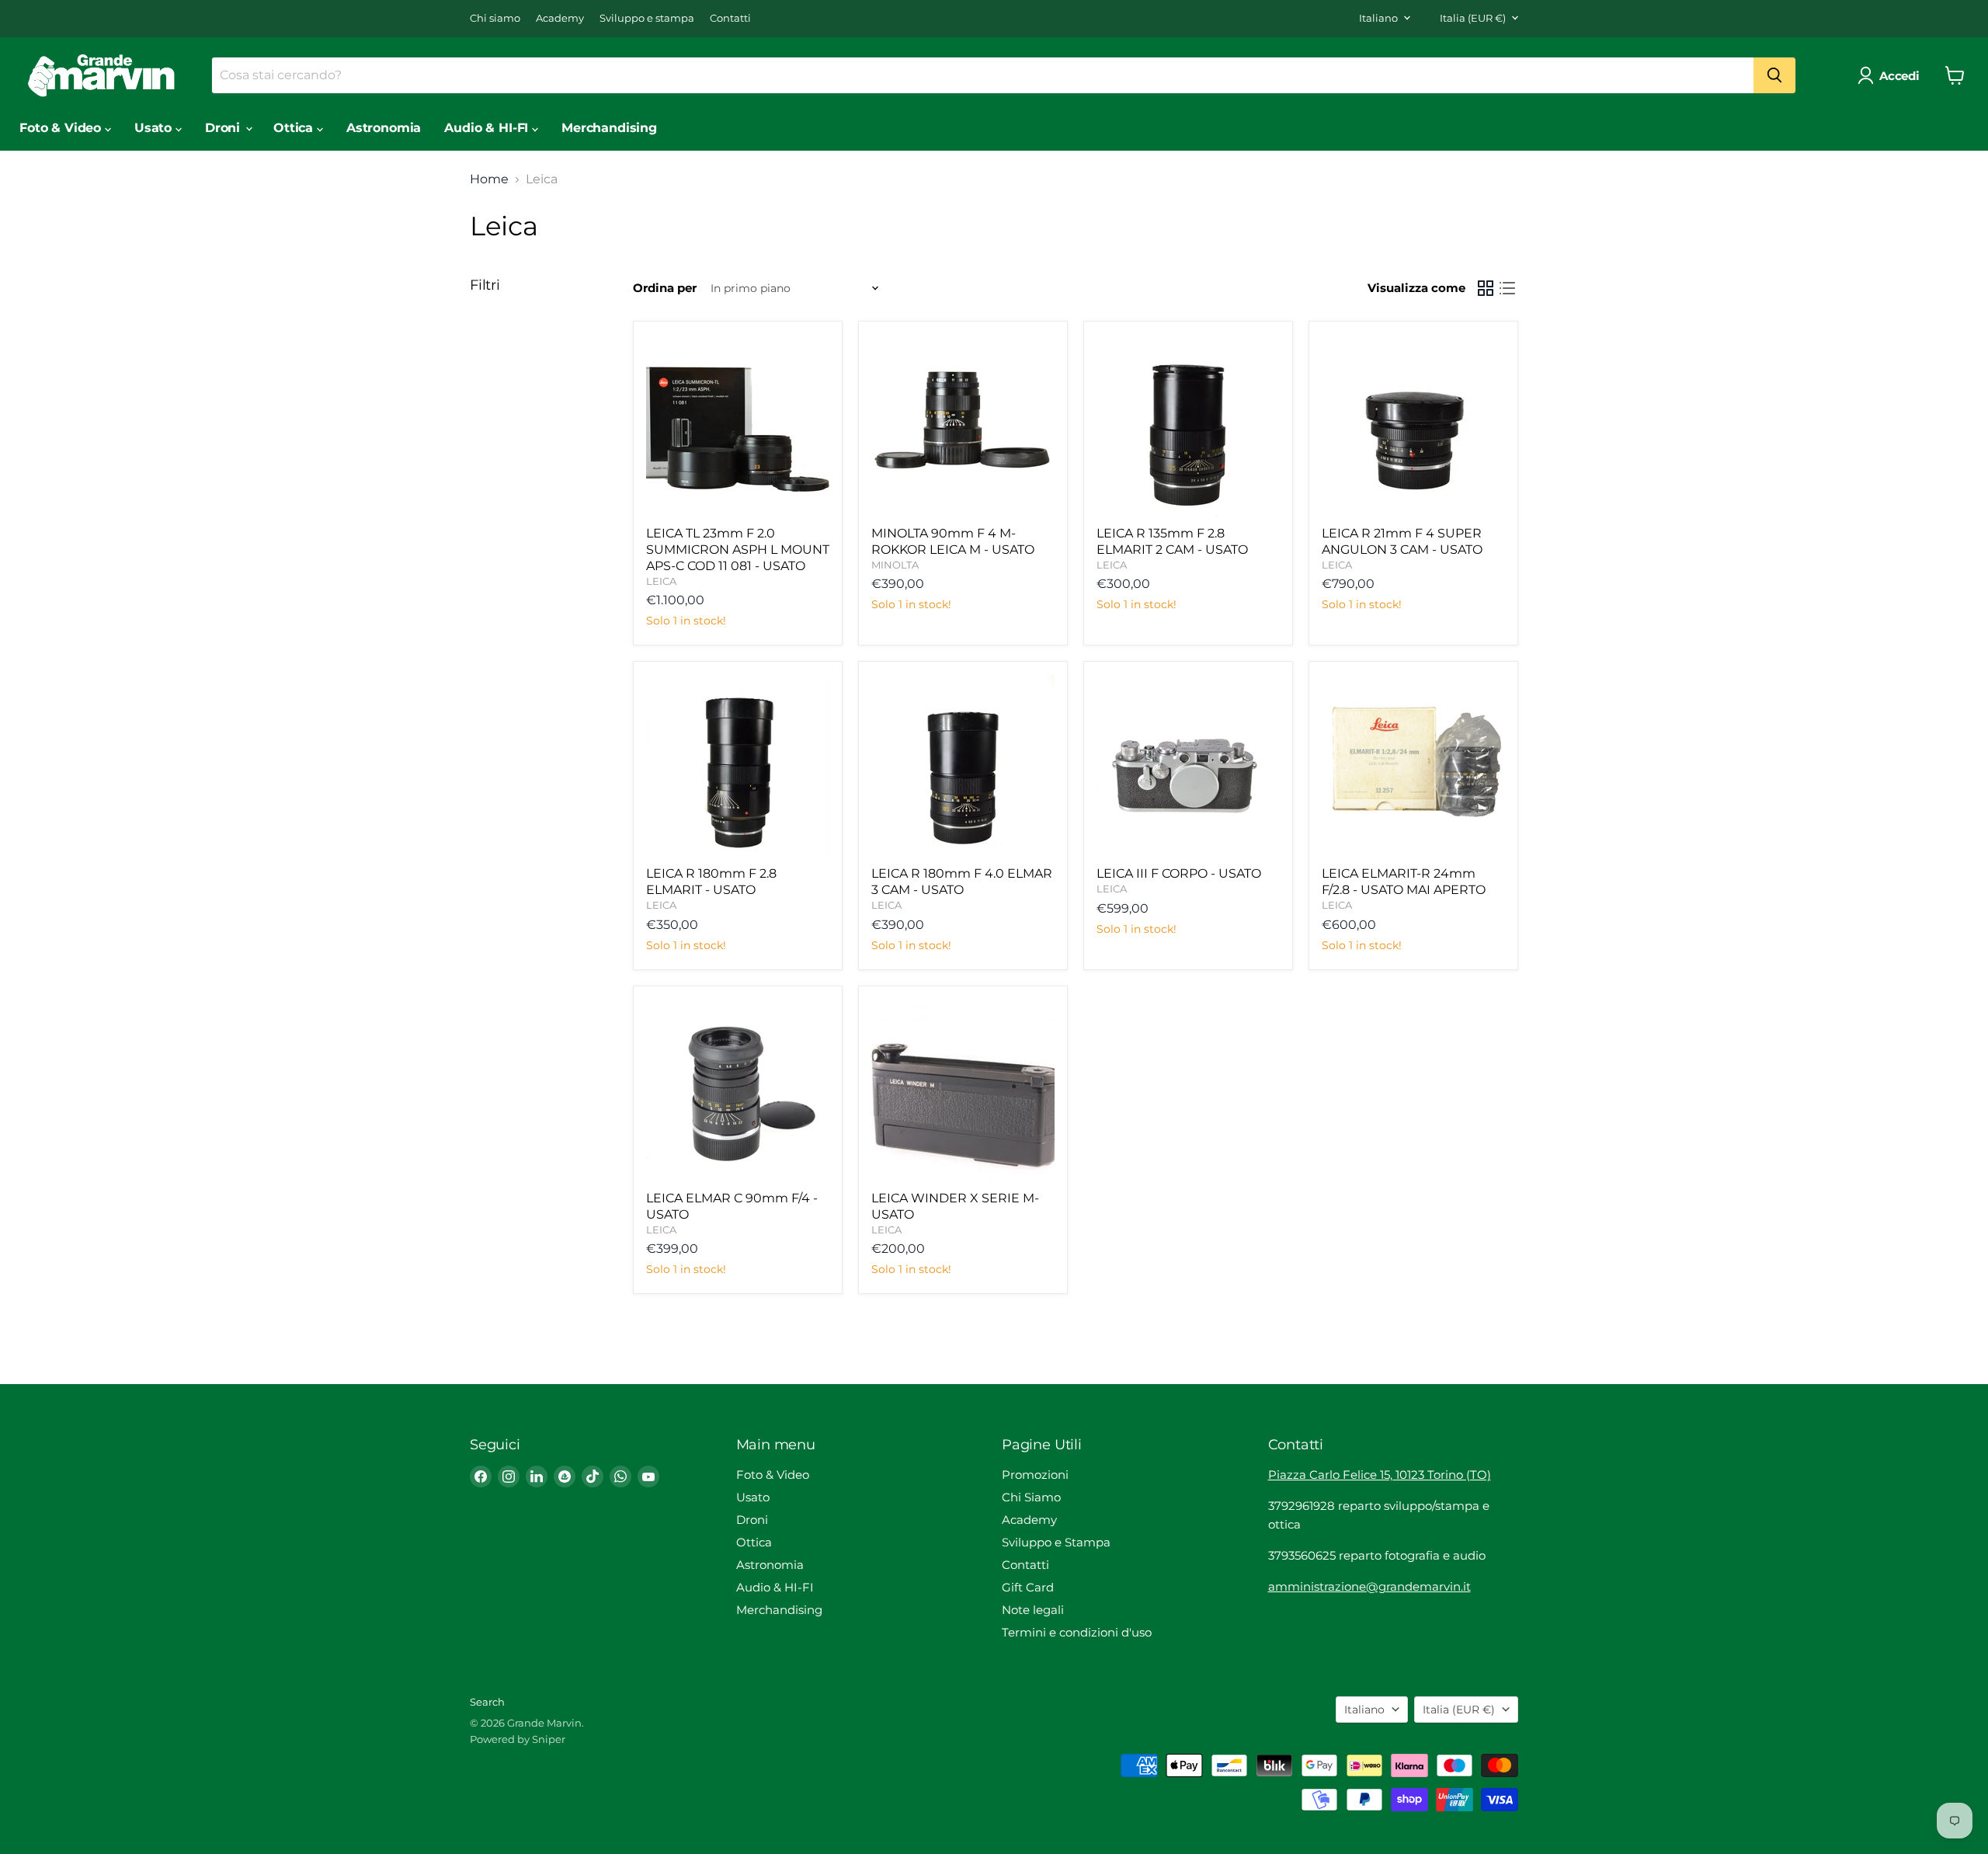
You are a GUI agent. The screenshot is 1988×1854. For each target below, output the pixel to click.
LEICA (661, 581)
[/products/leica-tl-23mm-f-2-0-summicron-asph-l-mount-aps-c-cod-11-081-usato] (738, 426)
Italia (1473, 18)
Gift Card (1028, 1587)
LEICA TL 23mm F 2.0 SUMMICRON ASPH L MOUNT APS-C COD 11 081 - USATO (738, 550)
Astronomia (384, 128)
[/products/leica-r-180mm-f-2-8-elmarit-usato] (738, 766)
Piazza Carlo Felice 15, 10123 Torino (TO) (1380, 1475)
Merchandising (609, 128)
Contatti (730, 18)
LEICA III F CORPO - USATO (1179, 873)
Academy (560, 18)
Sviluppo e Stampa (1056, 1542)
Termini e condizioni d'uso (1077, 1632)
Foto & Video (62, 128)
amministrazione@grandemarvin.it (1369, 1586)
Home (489, 179)
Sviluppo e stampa (647, 18)
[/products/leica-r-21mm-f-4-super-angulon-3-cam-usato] (1413, 426)
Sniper (549, 1739)
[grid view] (1486, 288)
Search (487, 1702)
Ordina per (665, 288)
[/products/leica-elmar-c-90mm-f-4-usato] (738, 1090)
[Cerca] (1774, 75)
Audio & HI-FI (488, 128)
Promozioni (1035, 1475)
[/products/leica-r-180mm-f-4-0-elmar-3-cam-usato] (963, 766)
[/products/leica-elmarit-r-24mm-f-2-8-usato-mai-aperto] (1413, 766)
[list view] (1507, 288)
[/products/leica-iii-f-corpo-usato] (1188, 766)
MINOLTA (895, 565)
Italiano (1378, 18)
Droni (224, 128)
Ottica (295, 128)
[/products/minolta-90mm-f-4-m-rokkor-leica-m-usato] (963, 426)
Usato (155, 128)
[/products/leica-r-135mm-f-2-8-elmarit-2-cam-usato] (1188, 426)
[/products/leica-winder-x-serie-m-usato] (963, 1090)
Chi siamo (495, 18)
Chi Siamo (1031, 1497)
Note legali (1033, 1610)
